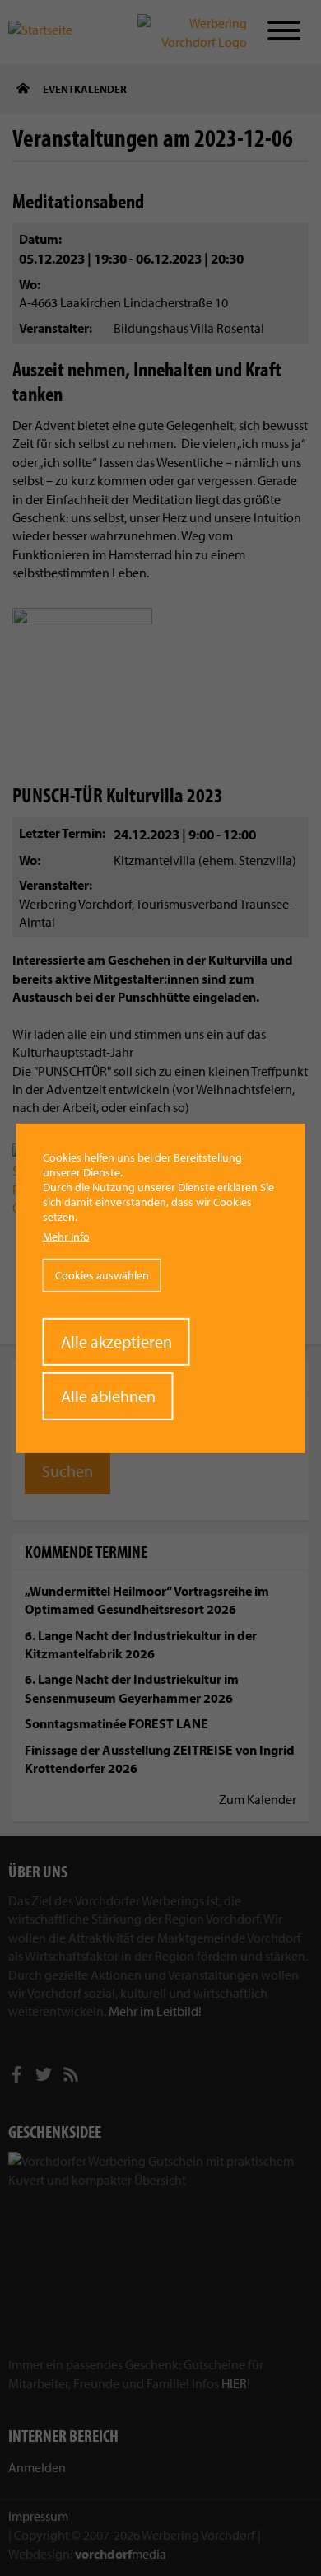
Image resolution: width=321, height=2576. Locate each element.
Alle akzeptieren (116, 1342)
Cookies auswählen (102, 1275)
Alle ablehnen (108, 1396)
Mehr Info (66, 1237)
